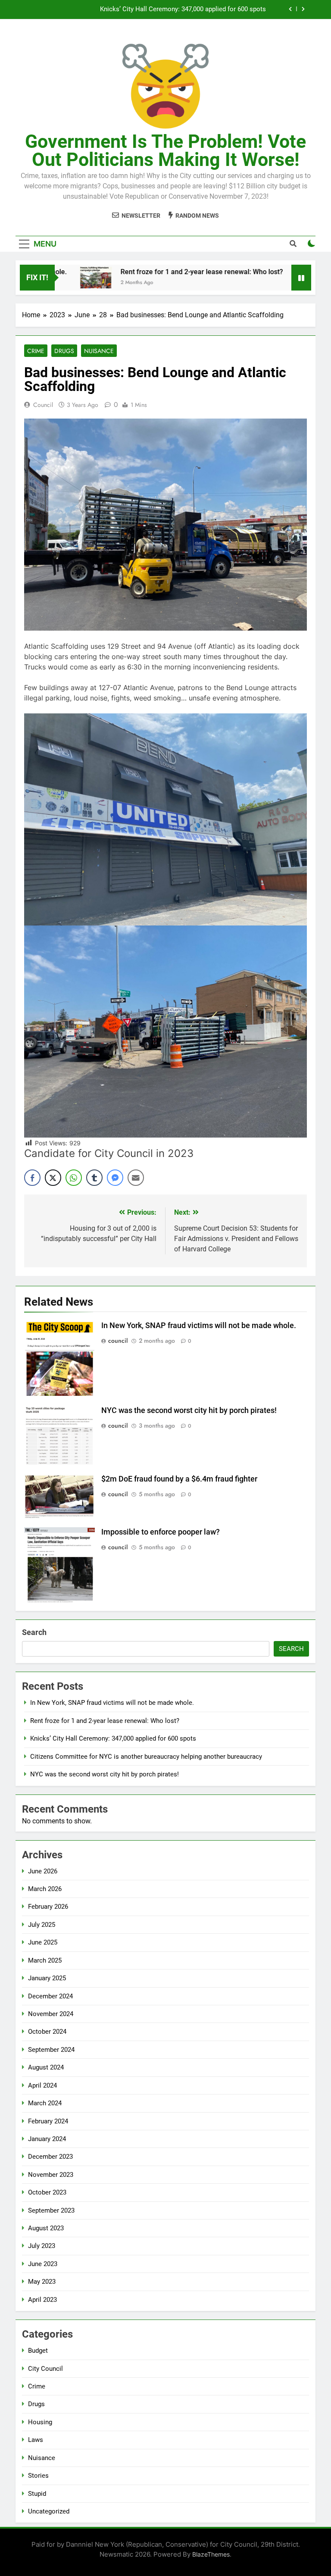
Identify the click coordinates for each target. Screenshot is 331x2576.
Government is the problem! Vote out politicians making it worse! (165, 150)
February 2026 (48, 1907)
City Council (45, 2369)
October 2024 (47, 2032)
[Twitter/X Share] (53, 1178)
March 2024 (45, 2103)
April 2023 (42, 2300)
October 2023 (47, 2192)
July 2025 (42, 1925)
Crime (36, 351)
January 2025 (47, 1978)
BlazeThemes (211, 2554)
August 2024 (46, 2067)
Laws (36, 2440)
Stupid (37, 2494)
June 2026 (43, 1871)
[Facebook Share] (32, 1178)
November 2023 (51, 2175)
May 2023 (42, 2282)
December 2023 (50, 2157)
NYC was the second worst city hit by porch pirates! (189, 1410)
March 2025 (45, 1960)
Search (34, 1632)
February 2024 (48, 2121)
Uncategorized (49, 2511)
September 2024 (51, 2050)
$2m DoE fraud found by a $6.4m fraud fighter (179, 1479)
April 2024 (42, 2085)
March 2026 (45, 1889)
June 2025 (43, 1942)
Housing (40, 2422)
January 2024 (47, 2139)
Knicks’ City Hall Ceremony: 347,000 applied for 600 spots (113, 1738)
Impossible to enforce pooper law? (161, 1532)
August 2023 (46, 2228)
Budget (38, 2351)
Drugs (64, 351)
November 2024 (51, 2014)
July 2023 (42, 2246)
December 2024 (50, 1996)
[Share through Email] (136, 1178)
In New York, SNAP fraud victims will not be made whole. (199, 1326)
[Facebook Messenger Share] (115, 1178)
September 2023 (51, 2210)
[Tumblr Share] (94, 1178)
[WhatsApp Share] (74, 1178)
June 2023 (43, 2264)
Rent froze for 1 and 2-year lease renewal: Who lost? (165, 272)
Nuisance (99, 351)
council (43, 405)
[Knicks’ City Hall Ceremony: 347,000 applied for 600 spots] (275, 278)
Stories (38, 2476)
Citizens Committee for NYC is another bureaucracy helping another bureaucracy (150, 10)
